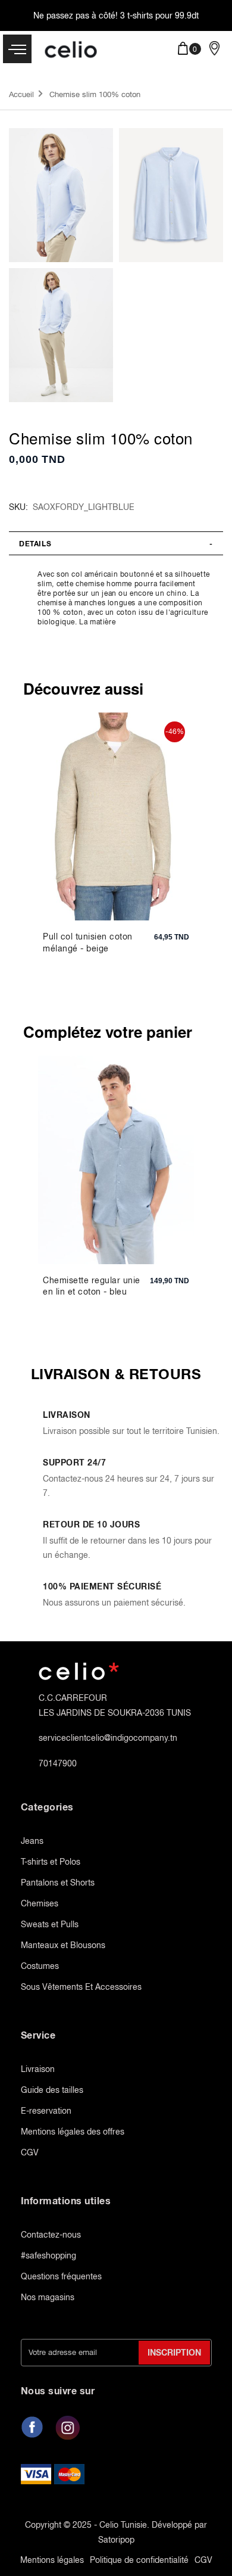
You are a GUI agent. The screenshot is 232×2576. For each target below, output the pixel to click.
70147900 (58, 1763)
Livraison (38, 2069)
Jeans (32, 1841)
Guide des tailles (52, 2090)
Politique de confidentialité (139, 2560)
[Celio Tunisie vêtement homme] (72, 51)
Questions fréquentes (61, 2276)
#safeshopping (48, 2255)
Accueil (21, 94)
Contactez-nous (51, 2235)
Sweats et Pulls (50, 1924)
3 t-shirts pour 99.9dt (159, 15)
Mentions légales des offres (73, 2132)
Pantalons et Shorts (58, 1883)
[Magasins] (214, 48)
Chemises (40, 1903)
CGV (30, 2152)
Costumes (40, 1966)
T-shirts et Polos (51, 1862)
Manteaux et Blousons (63, 1945)
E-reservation (46, 2111)
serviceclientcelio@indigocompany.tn (108, 1738)
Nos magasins (48, 2297)
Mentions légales (52, 2560)
